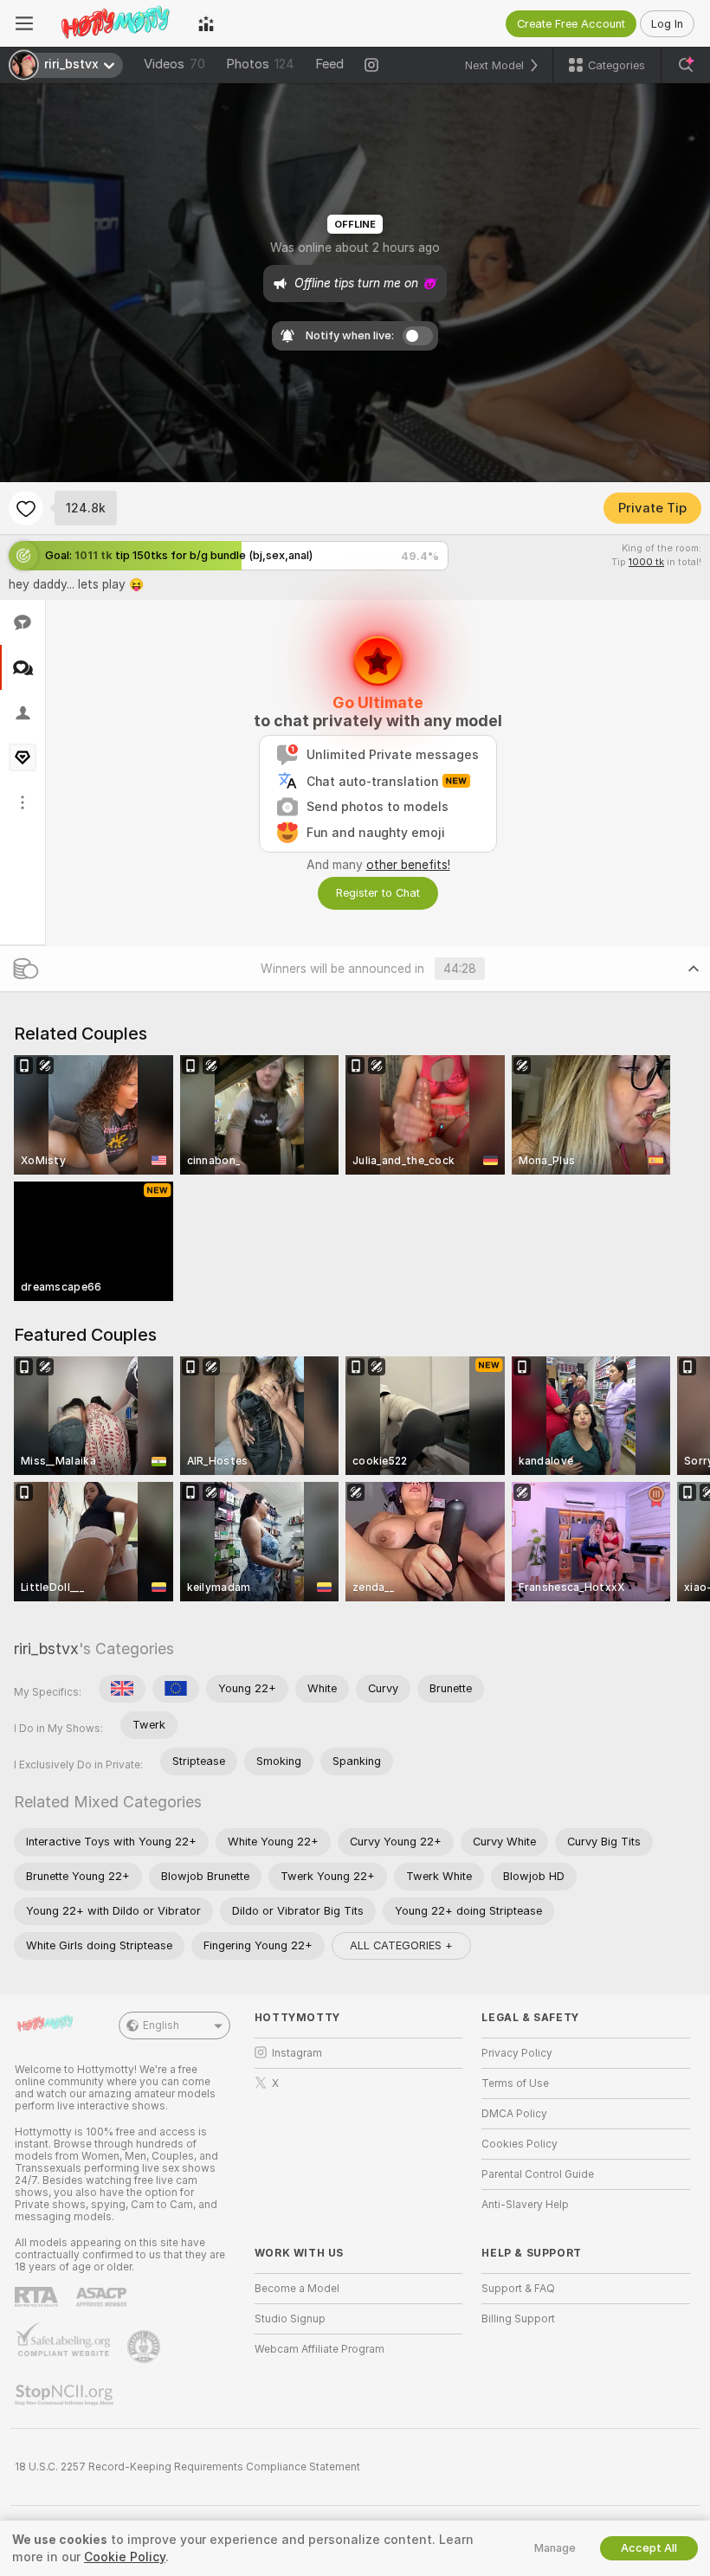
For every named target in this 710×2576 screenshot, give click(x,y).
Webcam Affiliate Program (319, 2349)
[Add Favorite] (26, 508)
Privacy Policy (517, 2053)
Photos (260, 64)
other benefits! (408, 865)
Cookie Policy (125, 2557)
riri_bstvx (46, 1649)
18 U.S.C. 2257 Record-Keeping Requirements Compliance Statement (187, 2467)
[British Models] (122, 1689)
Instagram (297, 2053)
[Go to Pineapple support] (145, 2347)
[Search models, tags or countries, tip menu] (686, 65)
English (161, 2025)
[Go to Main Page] (116, 23)
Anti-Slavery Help (525, 2205)
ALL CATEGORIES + (401, 1945)
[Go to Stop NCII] (66, 2395)
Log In (667, 24)
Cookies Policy (520, 2144)
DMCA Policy (514, 2114)
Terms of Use (515, 2083)
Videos (174, 64)
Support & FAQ (518, 2289)
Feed (329, 64)
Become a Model (297, 2289)
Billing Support (518, 2319)
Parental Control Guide (538, 2174)
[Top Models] (206, 23)
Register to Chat (378, 893)
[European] (176, 1689)
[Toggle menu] (24, 23)
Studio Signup (290, 2319)
